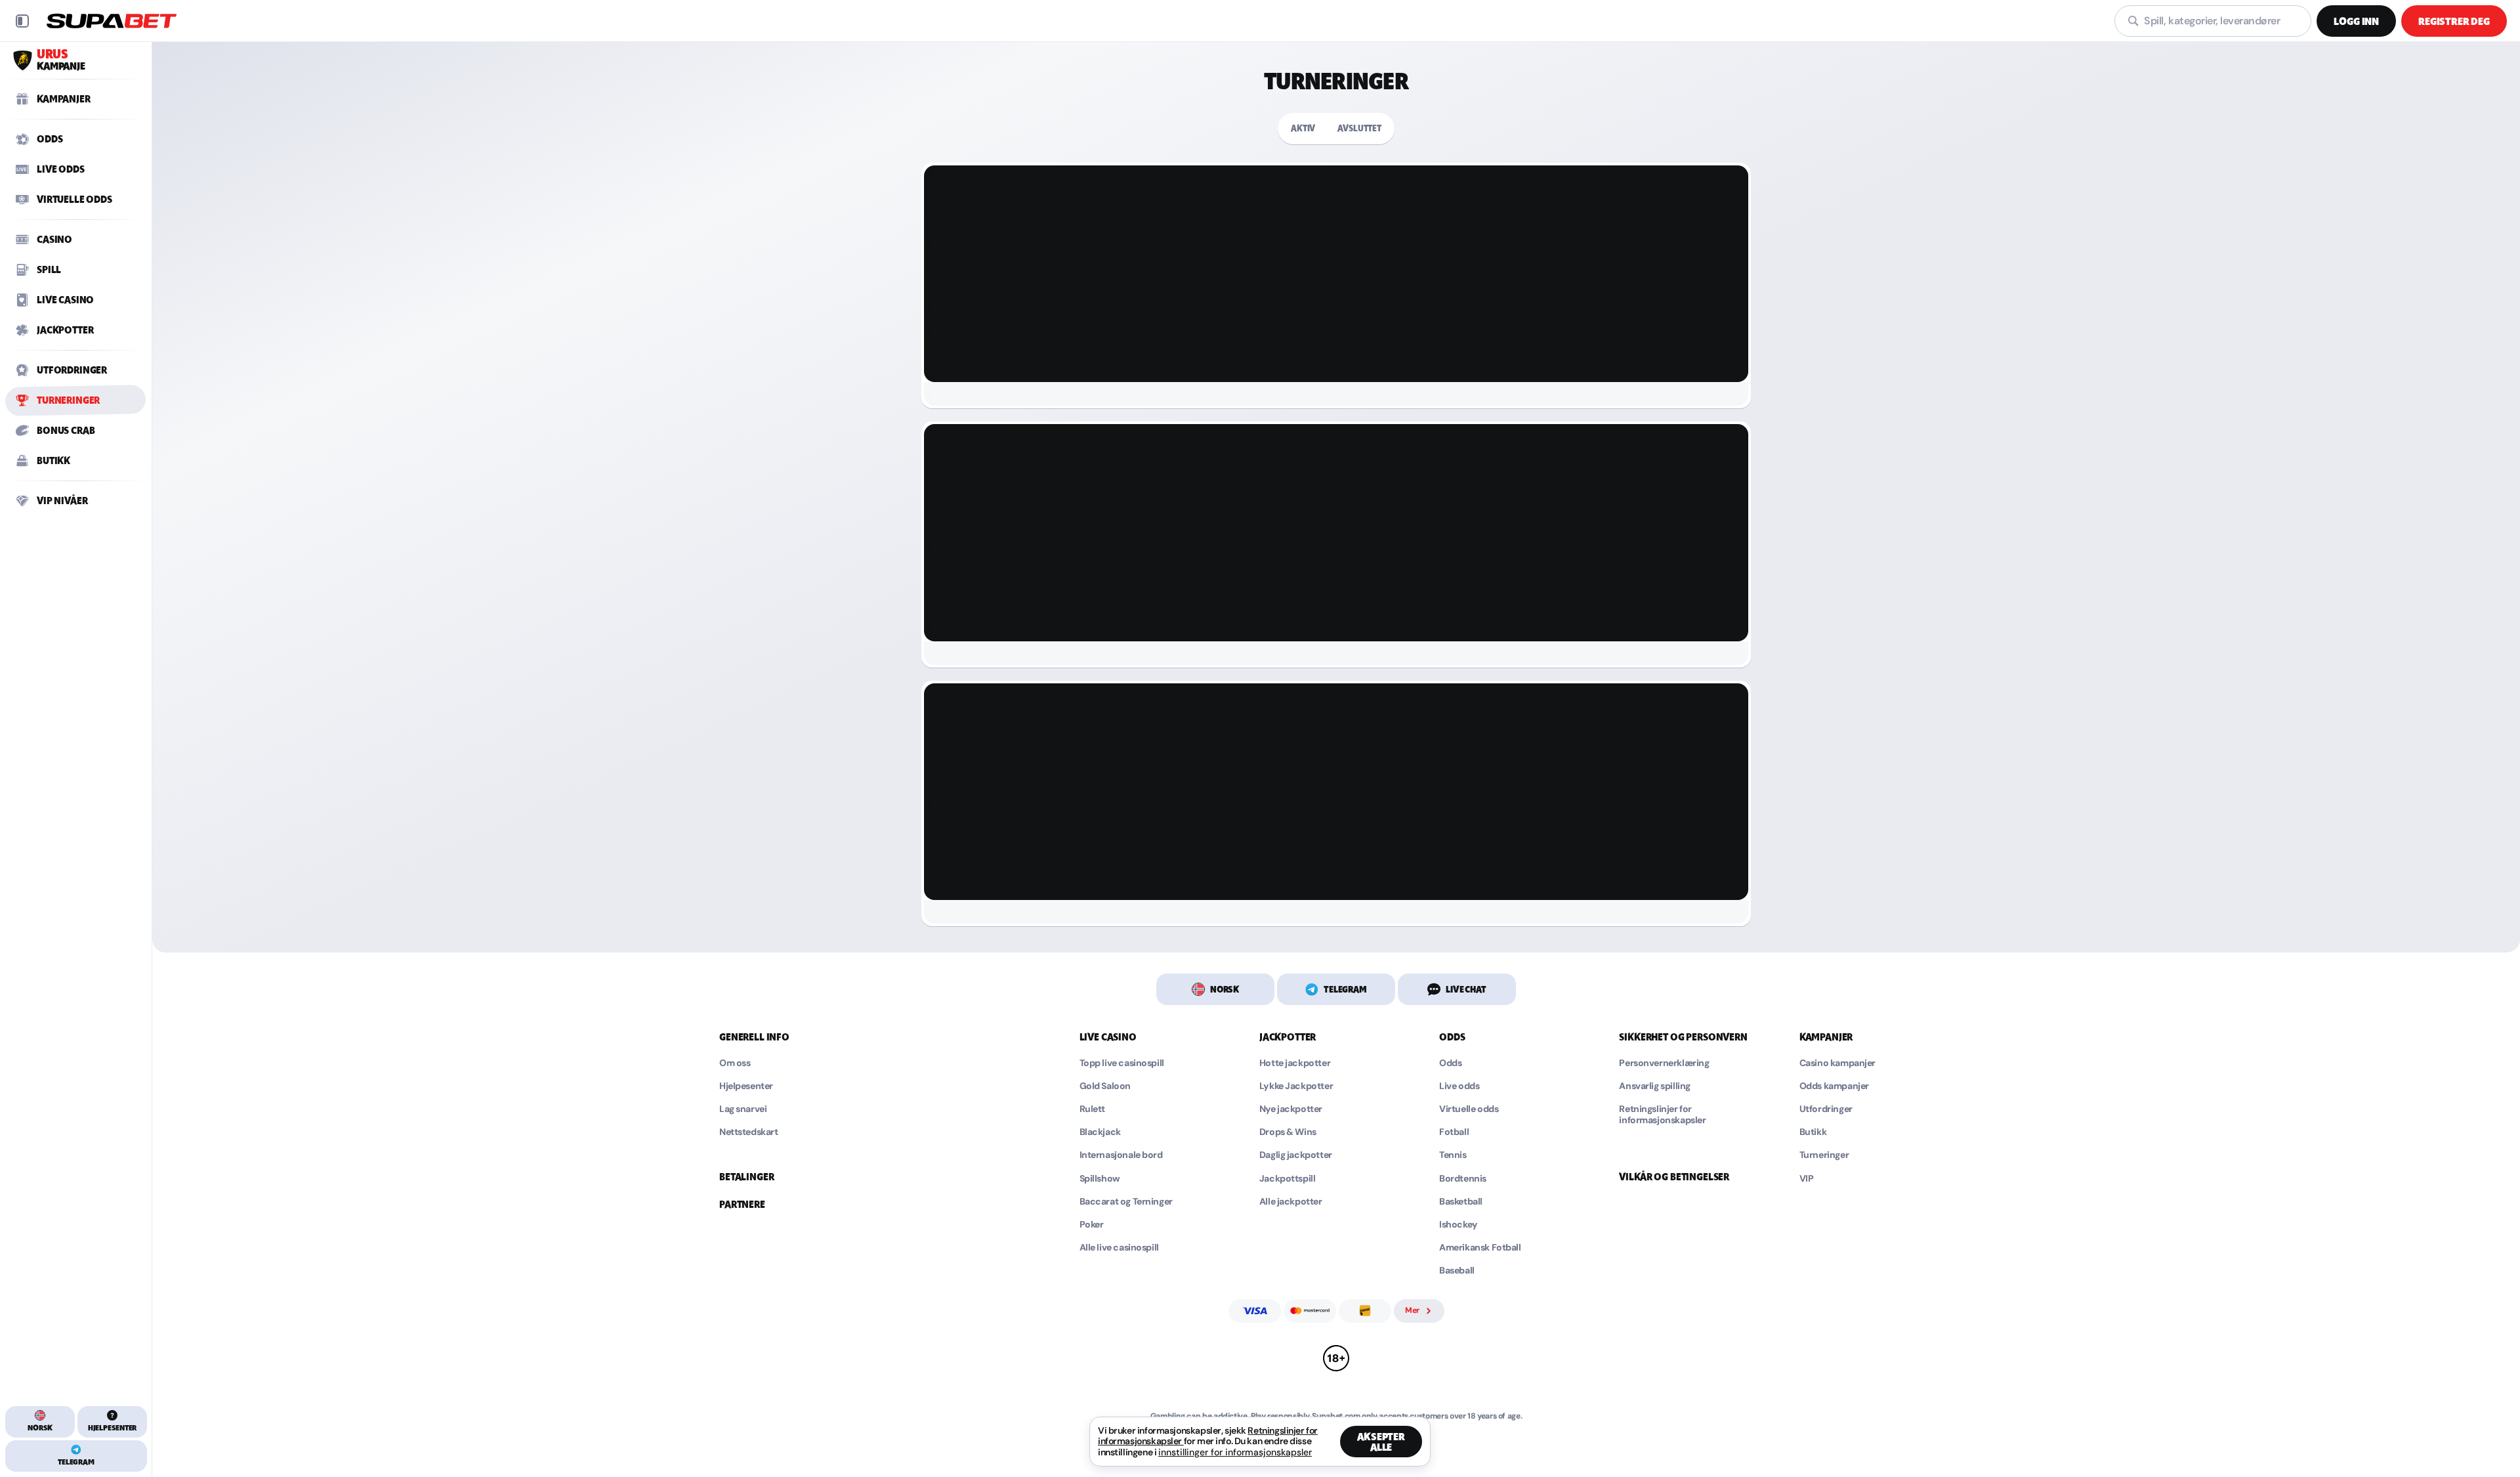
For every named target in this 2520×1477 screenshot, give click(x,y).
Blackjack (1100, 1132)
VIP (1807, 1179)
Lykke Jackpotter (1296, 1086)
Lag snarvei (743, 1109)
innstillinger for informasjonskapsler (1235, 1452)
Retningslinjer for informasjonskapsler (1662, 1115)
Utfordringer (1826, 1109)
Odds (1450, 1063)
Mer (1412, 1310)
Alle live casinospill (1119, 1248)
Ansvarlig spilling (1654, 1086)
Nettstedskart (749, 1132)
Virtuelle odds (1469, 1109)
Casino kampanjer (1837, 1063)
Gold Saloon (1105, 1086)
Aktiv (1303, 128)
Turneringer (1824, 1155)
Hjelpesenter (746, 1086)
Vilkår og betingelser (1674, 1177)
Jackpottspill (1288, 1179)
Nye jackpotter (1291, 1109)
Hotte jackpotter (1295, 1063)
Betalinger (746, 1177)
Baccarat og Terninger (1126, 1202)
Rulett (1092, 1109)
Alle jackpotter (1291, 1202)
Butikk (1813, 1132)
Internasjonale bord (1121, 1155)
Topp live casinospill (1122, 1063)
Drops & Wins (1288, 1132)
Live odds (1459, 1086)
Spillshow (1100, 1179)
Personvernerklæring (1664, 1063)
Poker (1092, 1225)
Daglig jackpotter (1296, 1155)
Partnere (742, 1205)
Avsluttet (1359, 128)
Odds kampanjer (1834, 1086)
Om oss (735, 1063)
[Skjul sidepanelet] (22, 21)
